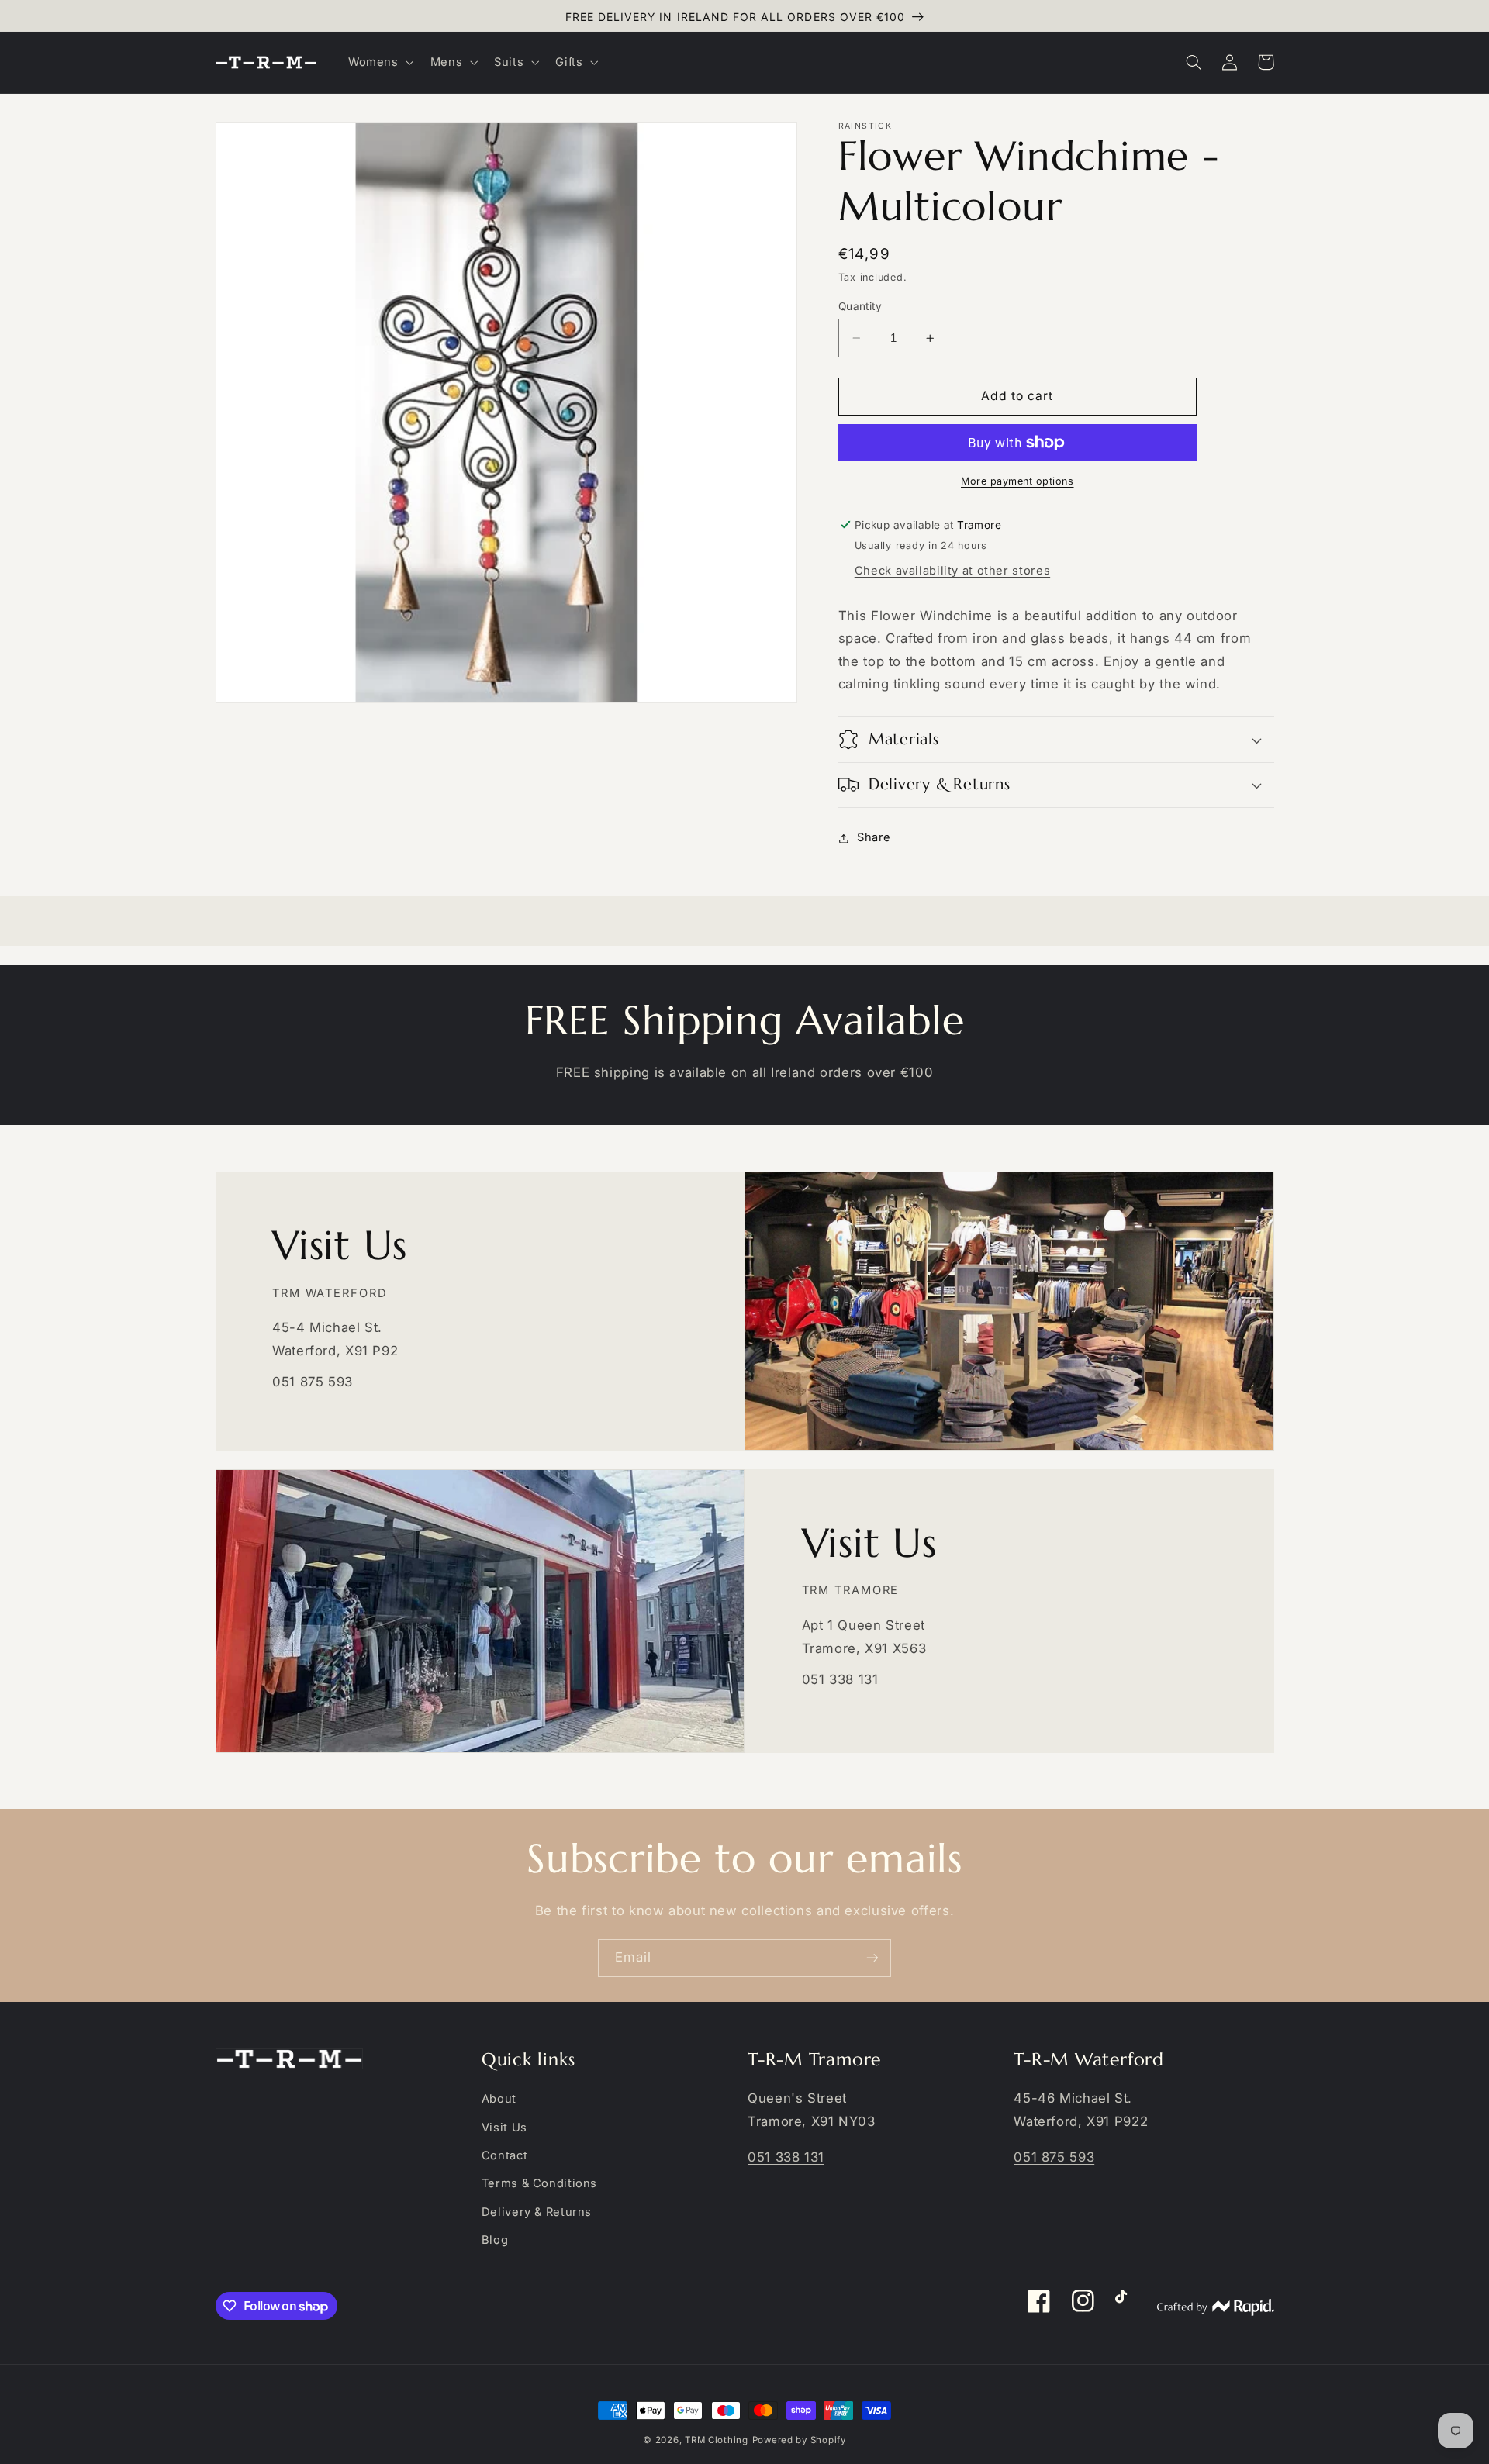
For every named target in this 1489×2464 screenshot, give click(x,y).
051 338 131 (786, 2157)
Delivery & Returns (537, 2212)
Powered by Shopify (799, 2440)
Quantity (860, 306)
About (499, 2099)
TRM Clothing (717, 2440)
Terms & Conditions (539, 2183)
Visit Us (504, 2128)
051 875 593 (1054, 2157)
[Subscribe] (872, 1958)
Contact (504, 2155)
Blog (495, 2240)
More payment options (1017, 481)
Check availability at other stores (952, 571)
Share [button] (874, 837)
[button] (379, 62)
